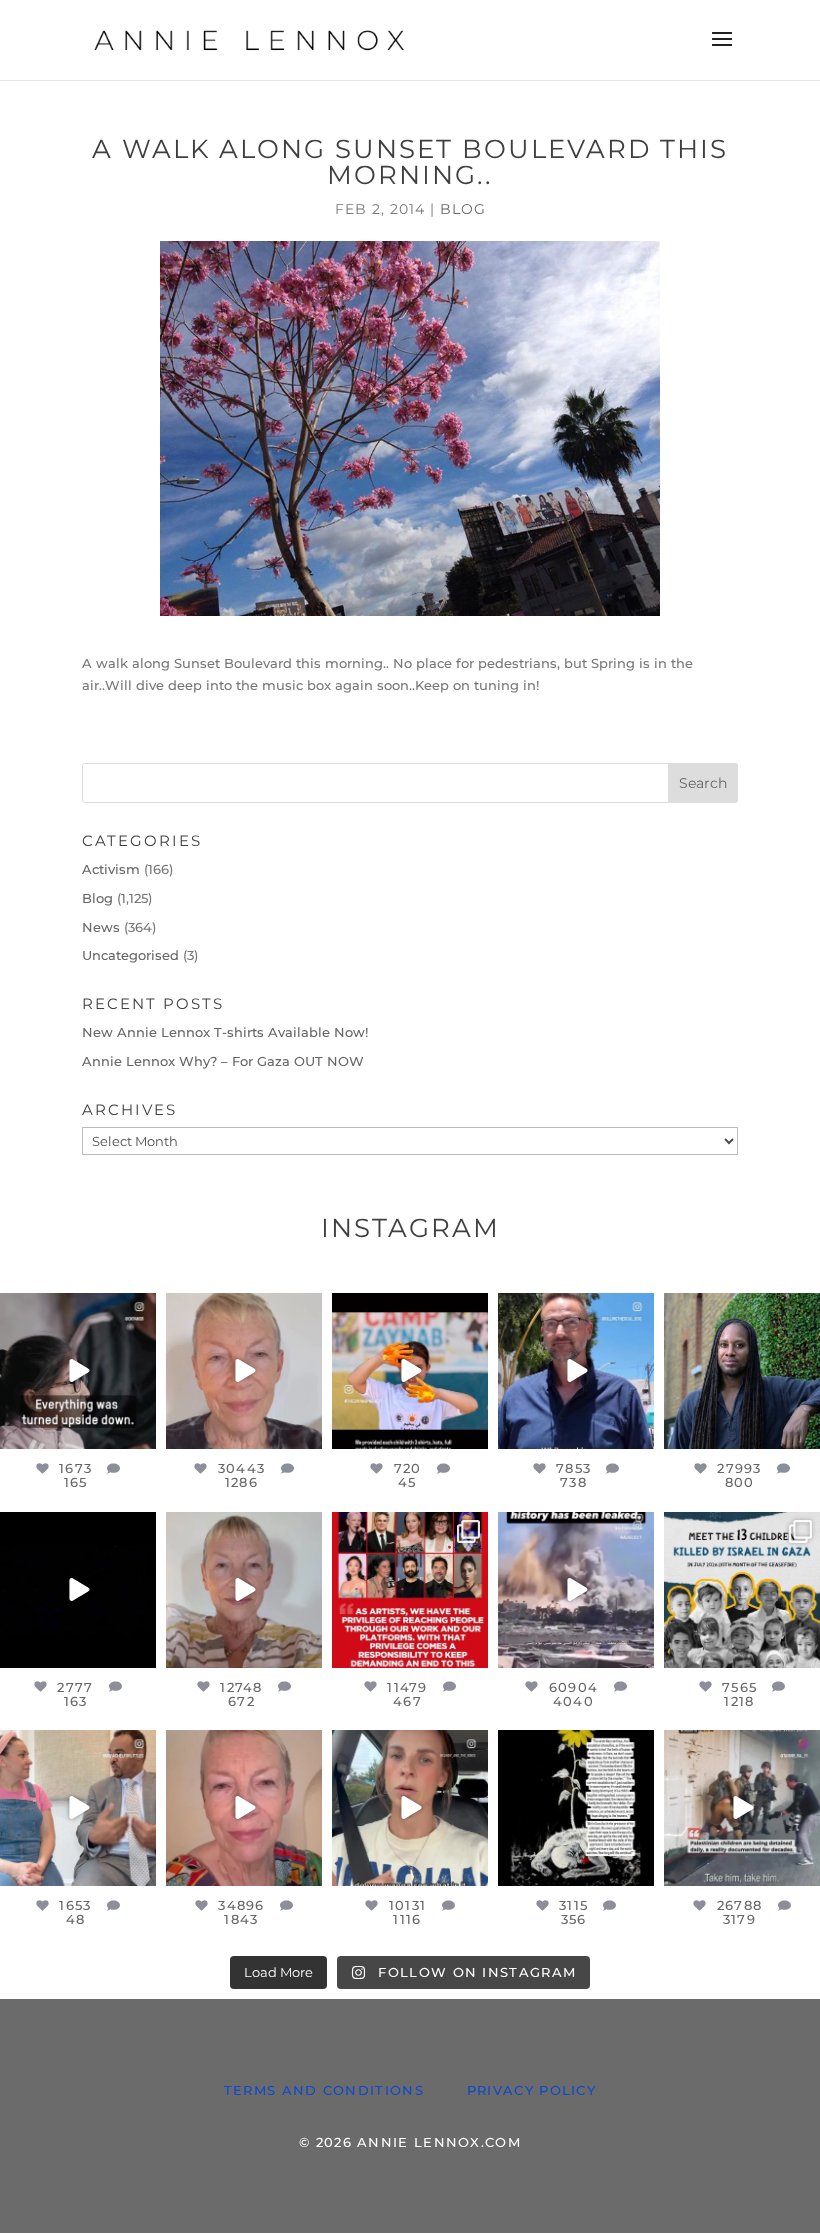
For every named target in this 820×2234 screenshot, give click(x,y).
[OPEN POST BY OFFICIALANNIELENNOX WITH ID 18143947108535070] (410, 1590)
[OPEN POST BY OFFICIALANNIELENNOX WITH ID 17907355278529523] (244, 1371)
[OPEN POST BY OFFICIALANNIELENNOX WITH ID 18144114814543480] (410, 1808)
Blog (463, 209)
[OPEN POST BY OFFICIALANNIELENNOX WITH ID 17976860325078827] (742, 1590)
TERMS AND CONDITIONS (324, 2090)
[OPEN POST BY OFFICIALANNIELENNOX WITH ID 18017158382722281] (78, 1371)
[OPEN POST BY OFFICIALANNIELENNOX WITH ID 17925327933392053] (78, 1808)
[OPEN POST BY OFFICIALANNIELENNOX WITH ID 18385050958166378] (576, 1590)
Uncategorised (130, 955)
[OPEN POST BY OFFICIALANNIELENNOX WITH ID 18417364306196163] (742, 1808)
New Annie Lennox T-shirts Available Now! (225, 1032)
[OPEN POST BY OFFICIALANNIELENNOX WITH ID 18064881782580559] (78, 1590)
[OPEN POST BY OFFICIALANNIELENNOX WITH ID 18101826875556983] (576, 1808)
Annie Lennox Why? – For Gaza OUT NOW (223, 1061)
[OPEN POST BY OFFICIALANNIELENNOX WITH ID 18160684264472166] (410, 1371)
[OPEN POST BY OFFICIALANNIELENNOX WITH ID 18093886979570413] (244, 1808)
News (101, 927)
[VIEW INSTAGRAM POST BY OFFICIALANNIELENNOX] (138, 1430)
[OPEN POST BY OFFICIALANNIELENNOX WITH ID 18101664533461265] (742, 1371)
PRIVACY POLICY (531, 2090)
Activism (111, 869)
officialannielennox (82, 1316)
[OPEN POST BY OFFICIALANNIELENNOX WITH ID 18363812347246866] (576, 1371)
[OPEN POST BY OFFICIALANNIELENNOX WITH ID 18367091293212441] (244, 1590)
